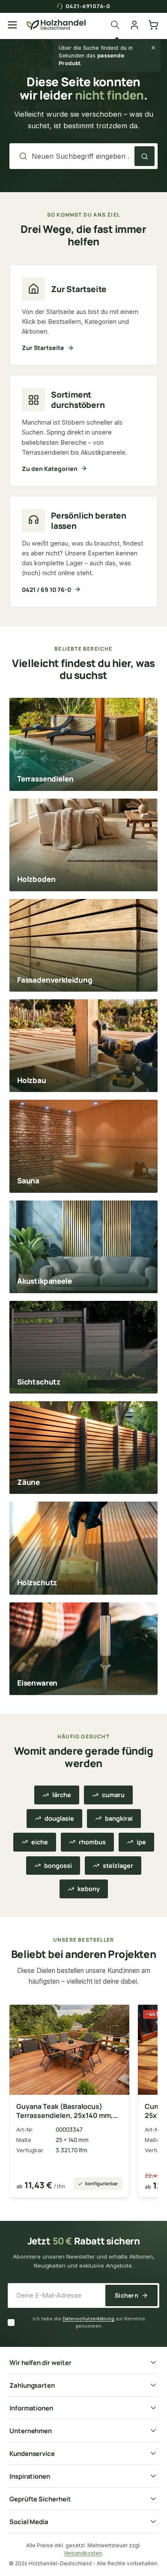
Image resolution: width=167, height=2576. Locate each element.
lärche (62, 1795)
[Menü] (12, 25)
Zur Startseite (43, 348)
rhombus (92, 1842)
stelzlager (118, 1866)
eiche (40, 1842)
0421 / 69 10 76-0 (46, 590)
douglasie (59, 1818)
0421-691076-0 (88, 6)
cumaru (113, 1795)
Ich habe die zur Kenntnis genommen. (89, 2322)
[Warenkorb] (153, 25)
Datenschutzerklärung (88, 2319)
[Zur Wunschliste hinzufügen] (116, 2016)
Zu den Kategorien (50, 469)
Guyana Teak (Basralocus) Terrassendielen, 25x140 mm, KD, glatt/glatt (65, 2111)
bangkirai (119, 1818)
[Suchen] (117, 25)
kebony (89, 1889)
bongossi (58, 1866)
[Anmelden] (134, 25)
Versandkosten (83, 2553)
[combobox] (81, 156)
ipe (141, 1842)
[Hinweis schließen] (153, 48)
